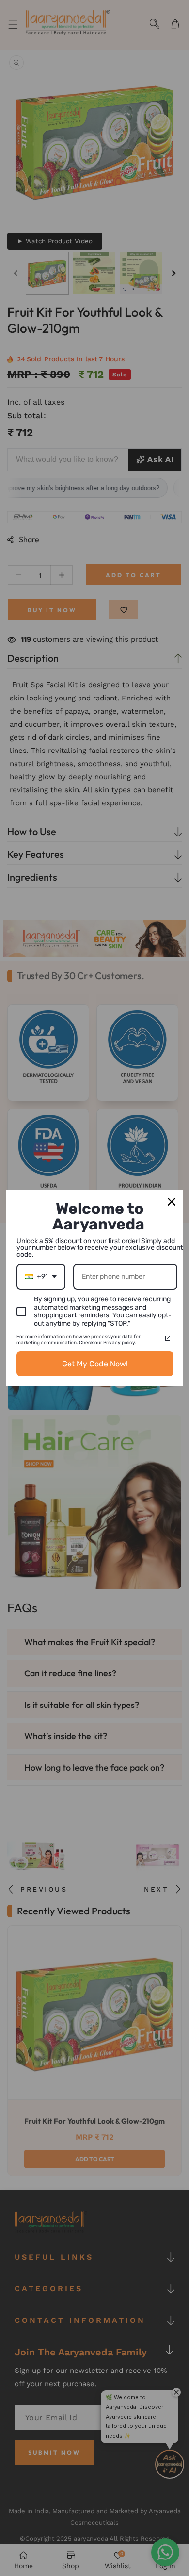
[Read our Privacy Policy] (168, 1338)
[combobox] (41, 1277)
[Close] (172, 1202)
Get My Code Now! (95, 1364)
